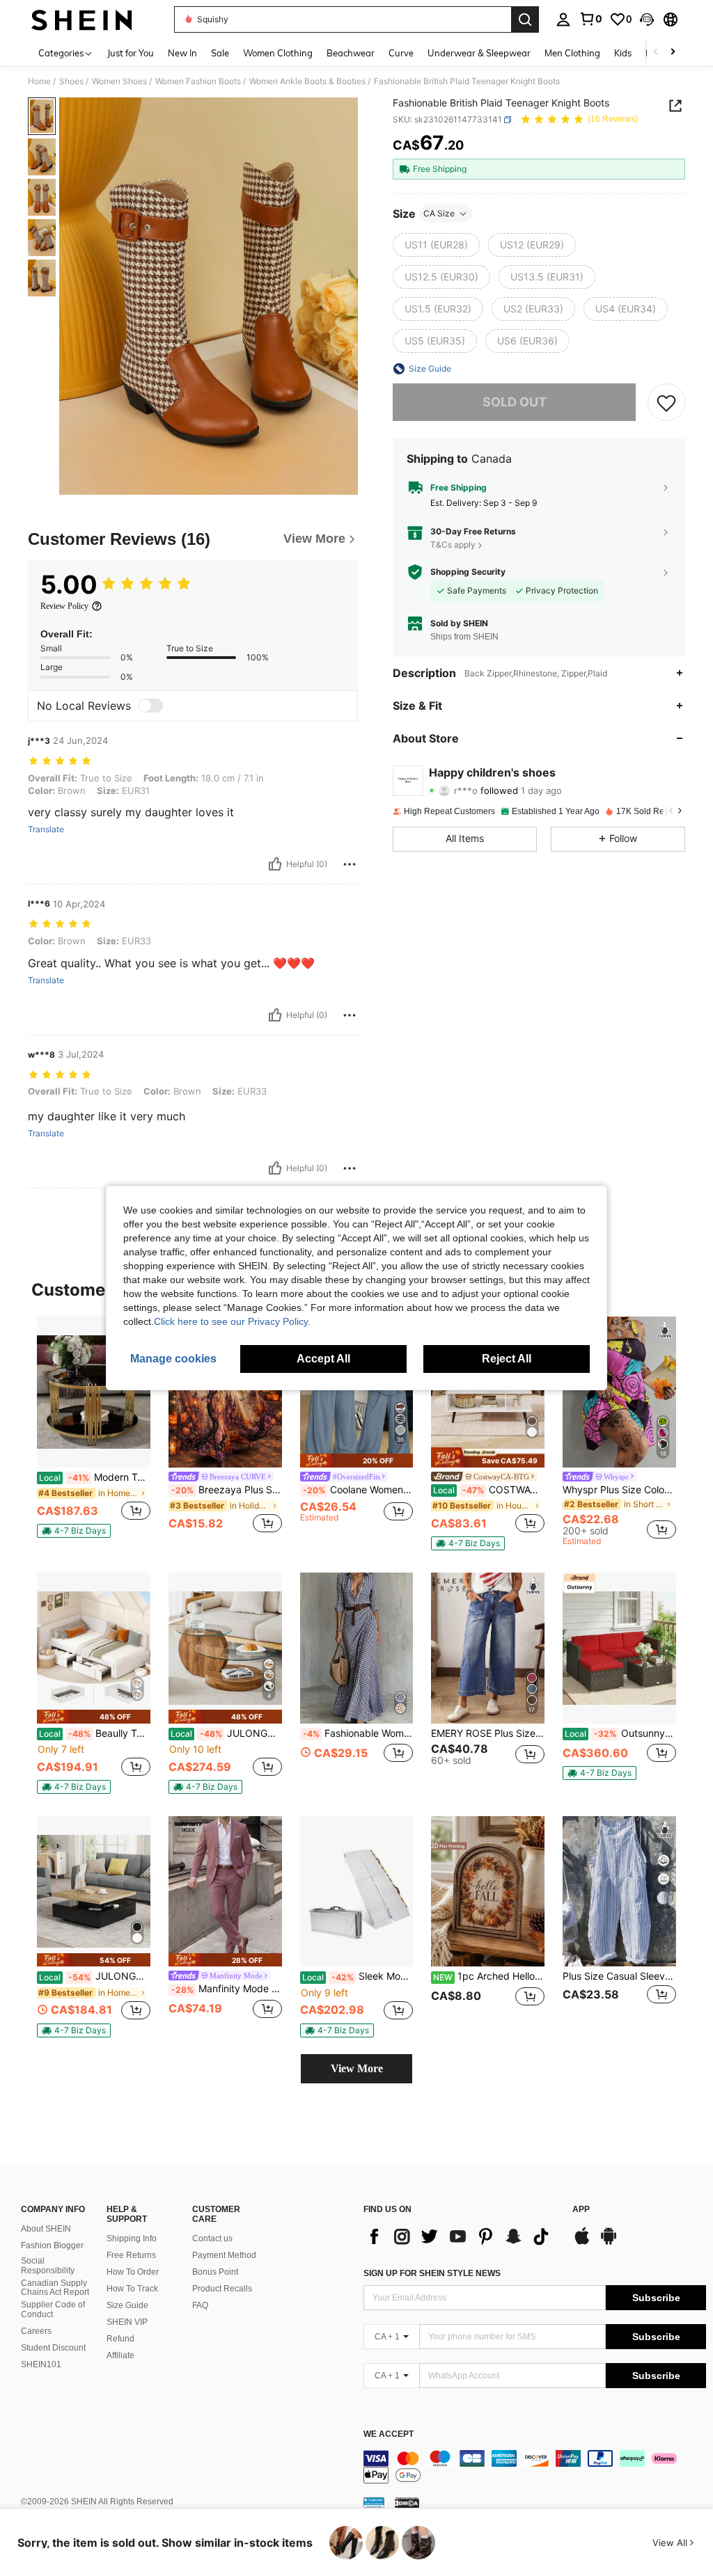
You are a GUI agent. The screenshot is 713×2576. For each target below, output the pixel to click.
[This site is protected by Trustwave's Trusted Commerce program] (374, 2502)
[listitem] (94, 1427)
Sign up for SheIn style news (432, 2273)
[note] (74, 1531)
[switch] (150, 706)
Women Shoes (119, 81)
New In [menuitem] (182, 53)
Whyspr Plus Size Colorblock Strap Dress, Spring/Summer (619, 1490)
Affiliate (120, 2355)
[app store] (582, 2243)
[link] (590, 19)
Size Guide (127, 2305)
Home (39, 81)
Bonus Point (215, 2272)
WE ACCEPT (389, 2434)
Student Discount (53, 2348)
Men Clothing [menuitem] (572, 53)
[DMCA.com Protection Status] (407, 2502)
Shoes (71, 81)
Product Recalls (222, 2289)
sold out (515, 402)
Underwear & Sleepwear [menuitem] (479, 53)
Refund (120, 2339)
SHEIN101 (41, 2364)
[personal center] (563, 19)
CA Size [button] (439, 213)
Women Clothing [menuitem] (278, 53)
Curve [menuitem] (401, 53)
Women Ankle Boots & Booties (307, 81)
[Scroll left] (656, 53)
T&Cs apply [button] (453, 544)
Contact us (212, 2239)
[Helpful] (275, 864)
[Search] (525, 19)
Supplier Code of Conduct (53, 2309)
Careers (36, 2331)
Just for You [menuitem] (131, 53)
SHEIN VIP (127, 2322)
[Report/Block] (350, 864)
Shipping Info (132, 2239)
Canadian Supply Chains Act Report (55, 2288)
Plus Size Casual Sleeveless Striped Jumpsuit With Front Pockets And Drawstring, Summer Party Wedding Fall (619, 1976)
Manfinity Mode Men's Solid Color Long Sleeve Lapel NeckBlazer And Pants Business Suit (227, 1989)
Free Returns (131, 2255)
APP (581, 2210)
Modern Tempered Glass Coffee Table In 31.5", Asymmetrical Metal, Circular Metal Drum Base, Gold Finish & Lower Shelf (95, 1477)
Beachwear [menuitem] (351, 53)
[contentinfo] (535, 2467)
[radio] (436, 245)
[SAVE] (666, 402)
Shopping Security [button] (468, 572)
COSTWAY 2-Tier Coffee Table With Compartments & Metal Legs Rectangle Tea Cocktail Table (489, 1490)
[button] (647, 19)
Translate (46, 829)
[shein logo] (82, 19)
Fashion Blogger (52, 2245)
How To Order (133, 2272)
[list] (461, 2236)
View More (357, 2068)
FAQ (200, 2305)
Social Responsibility (48, 2266)
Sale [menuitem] (220, 53)
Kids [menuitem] (623, 53)
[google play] (609, 2243)
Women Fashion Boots (198, 81)
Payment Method (224, 2255)
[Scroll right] (673, 53)
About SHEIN (46, 2229)
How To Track (132, 2289)
